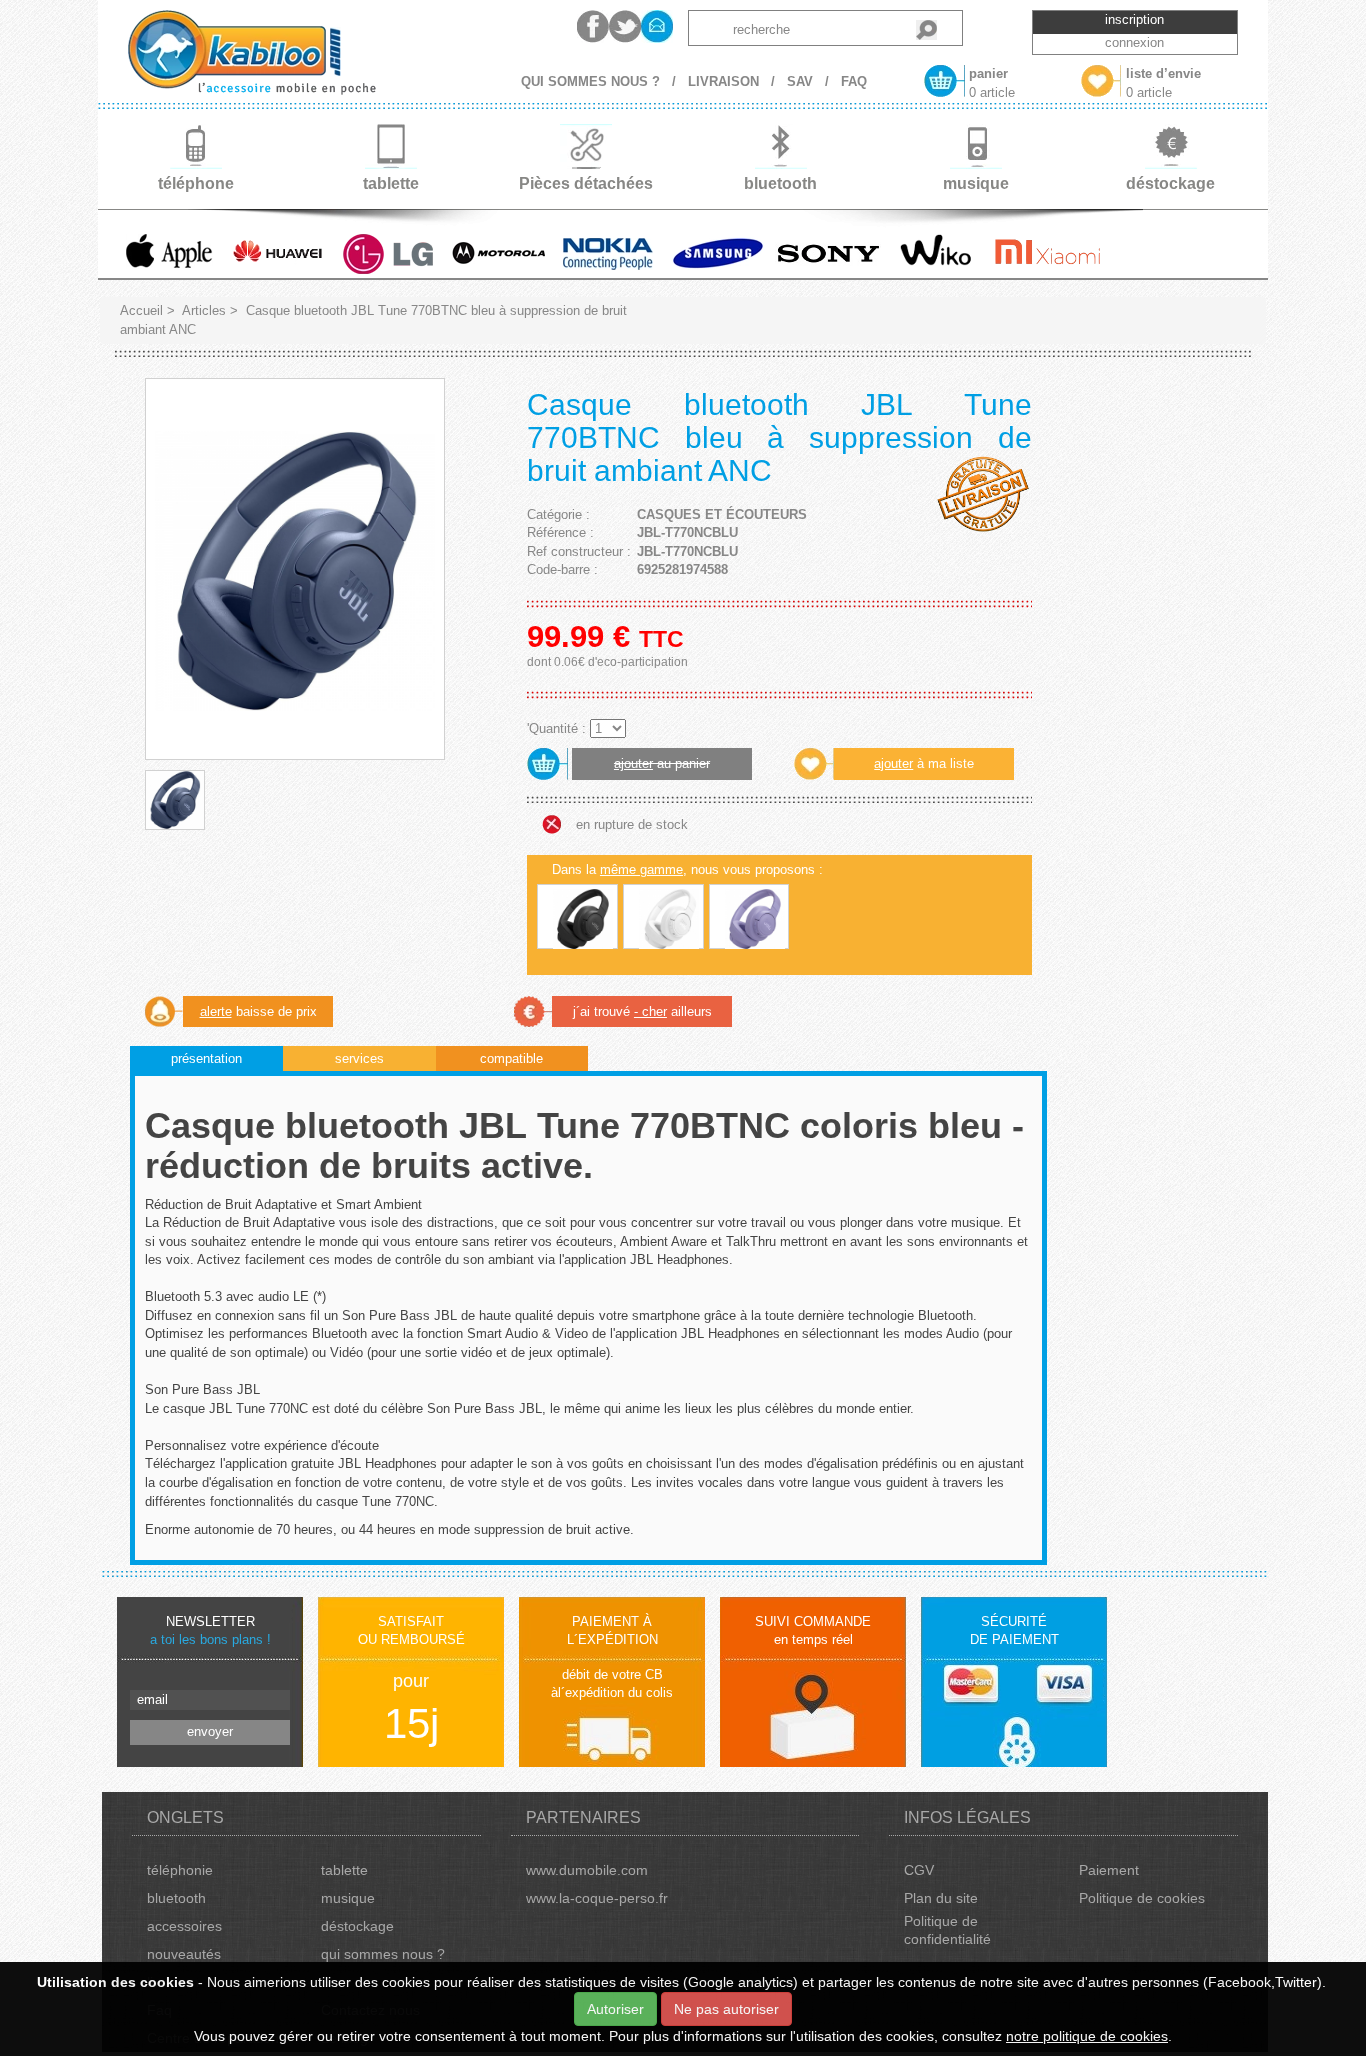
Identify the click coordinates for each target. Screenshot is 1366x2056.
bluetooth (176, 1898)
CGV (919, 1870)
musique (348, 1898)
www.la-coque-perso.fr (597, 1898)
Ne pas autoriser (726, 2009)
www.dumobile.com (587, 1870)
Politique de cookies (1142, 1898)
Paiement (1109, 1870)
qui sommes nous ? (383, 1954)
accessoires (184, 1926)
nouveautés (184, 1954)
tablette (344, 1870)
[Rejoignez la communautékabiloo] (593, 26)
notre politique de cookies (1087, 2036)
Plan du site (941, 1898)
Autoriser (615, 2009)
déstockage (357, 1926)
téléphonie (180, 1870)
